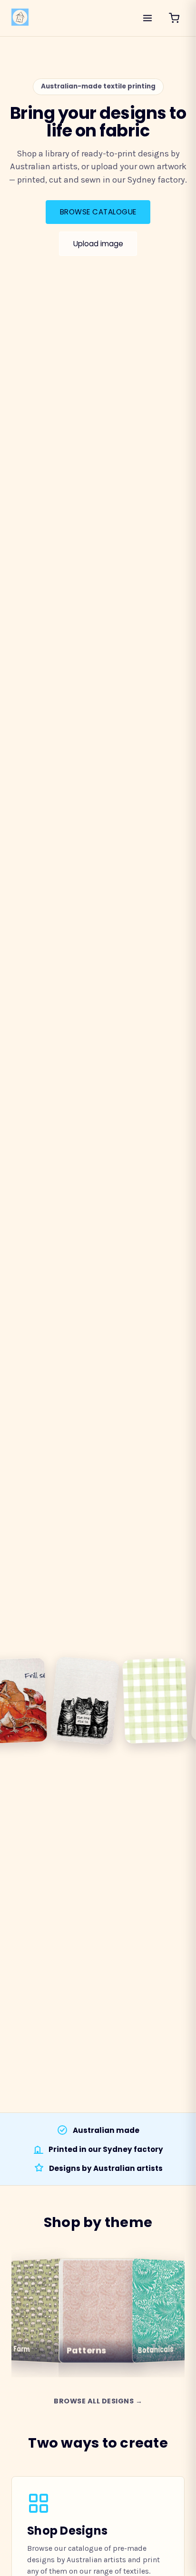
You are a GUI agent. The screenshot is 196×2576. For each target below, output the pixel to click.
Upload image (98, 244)
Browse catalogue (98, 212)
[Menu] (147, 18)
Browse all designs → (98, 2401)
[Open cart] (174, 18)
